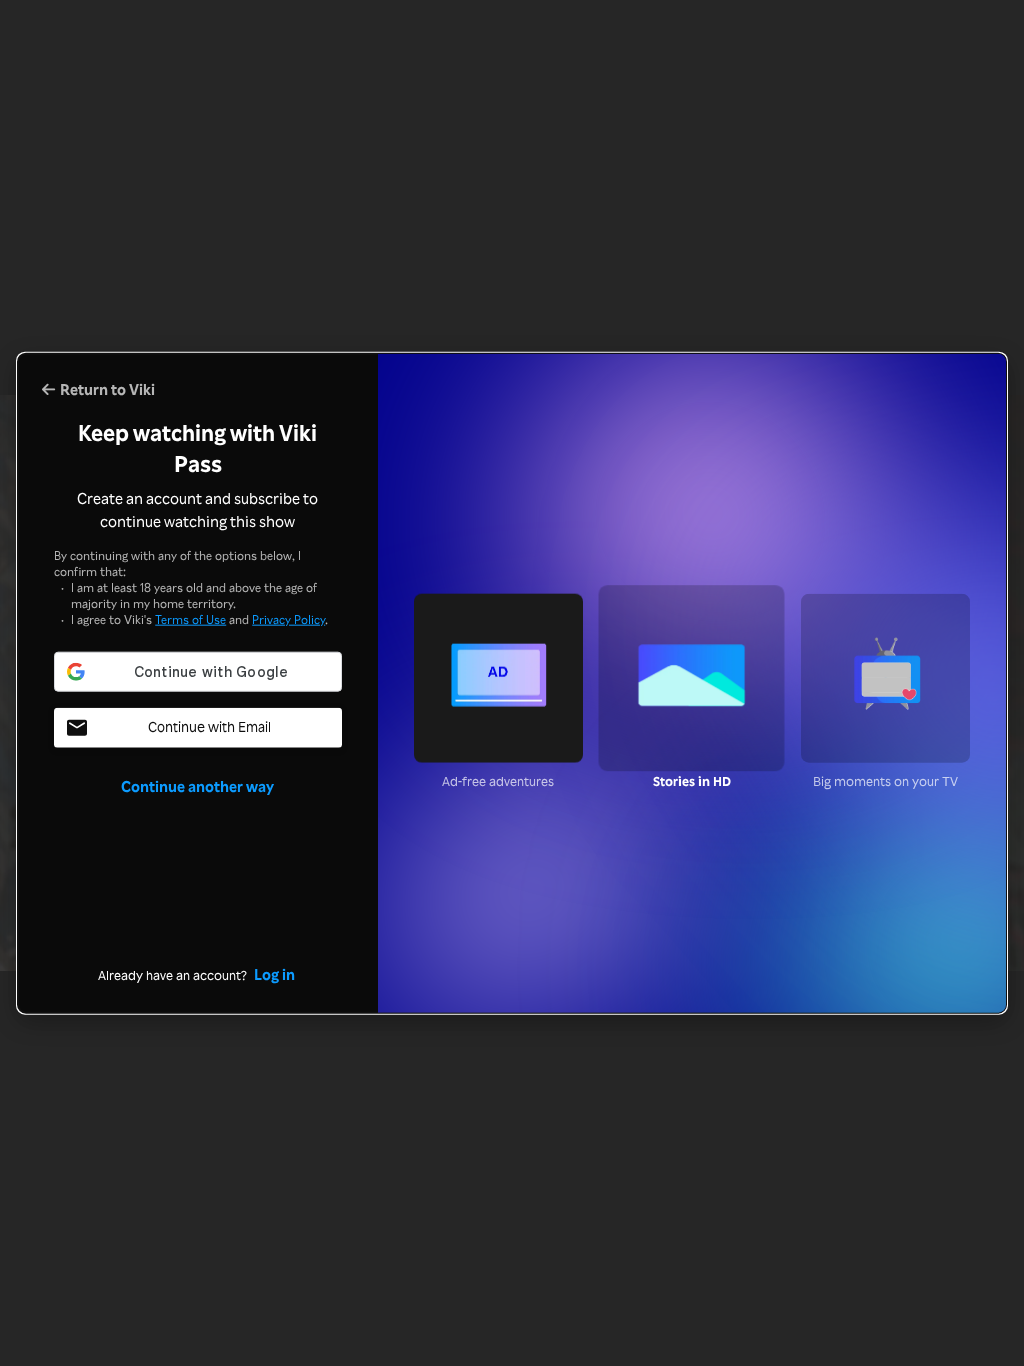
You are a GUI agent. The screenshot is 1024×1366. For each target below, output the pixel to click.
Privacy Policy (288, 619)
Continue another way (197, 786)
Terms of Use (190, 619)
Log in (274, 974)
